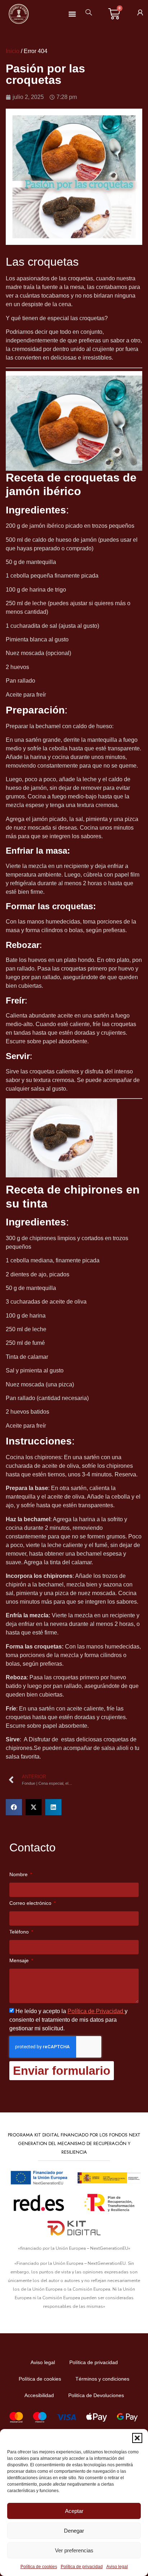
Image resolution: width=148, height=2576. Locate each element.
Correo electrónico (31, 1903)
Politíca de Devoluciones (96, 2395)
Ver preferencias (74, 2550)
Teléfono (20, 1932)
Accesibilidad (39, 2395)
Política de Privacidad (96, 2011)
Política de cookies (39, 2567)
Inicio (13, 51)
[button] (137, 2438)
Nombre (19, 1875)
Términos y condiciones (102, 2379)
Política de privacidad (82, 2567)
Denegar (74, 2531)
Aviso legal (117, 2567)
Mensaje (20, 1961)
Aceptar (74, 2511)
